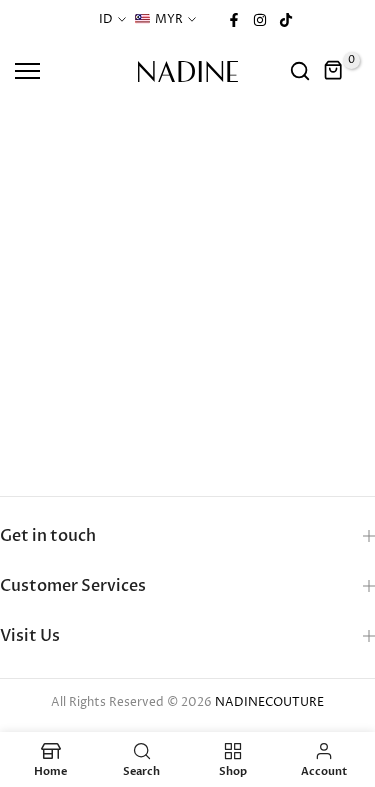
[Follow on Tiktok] (286, 20)
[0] (334, 71)
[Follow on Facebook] (234, 20)
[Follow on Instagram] (260, 20)
